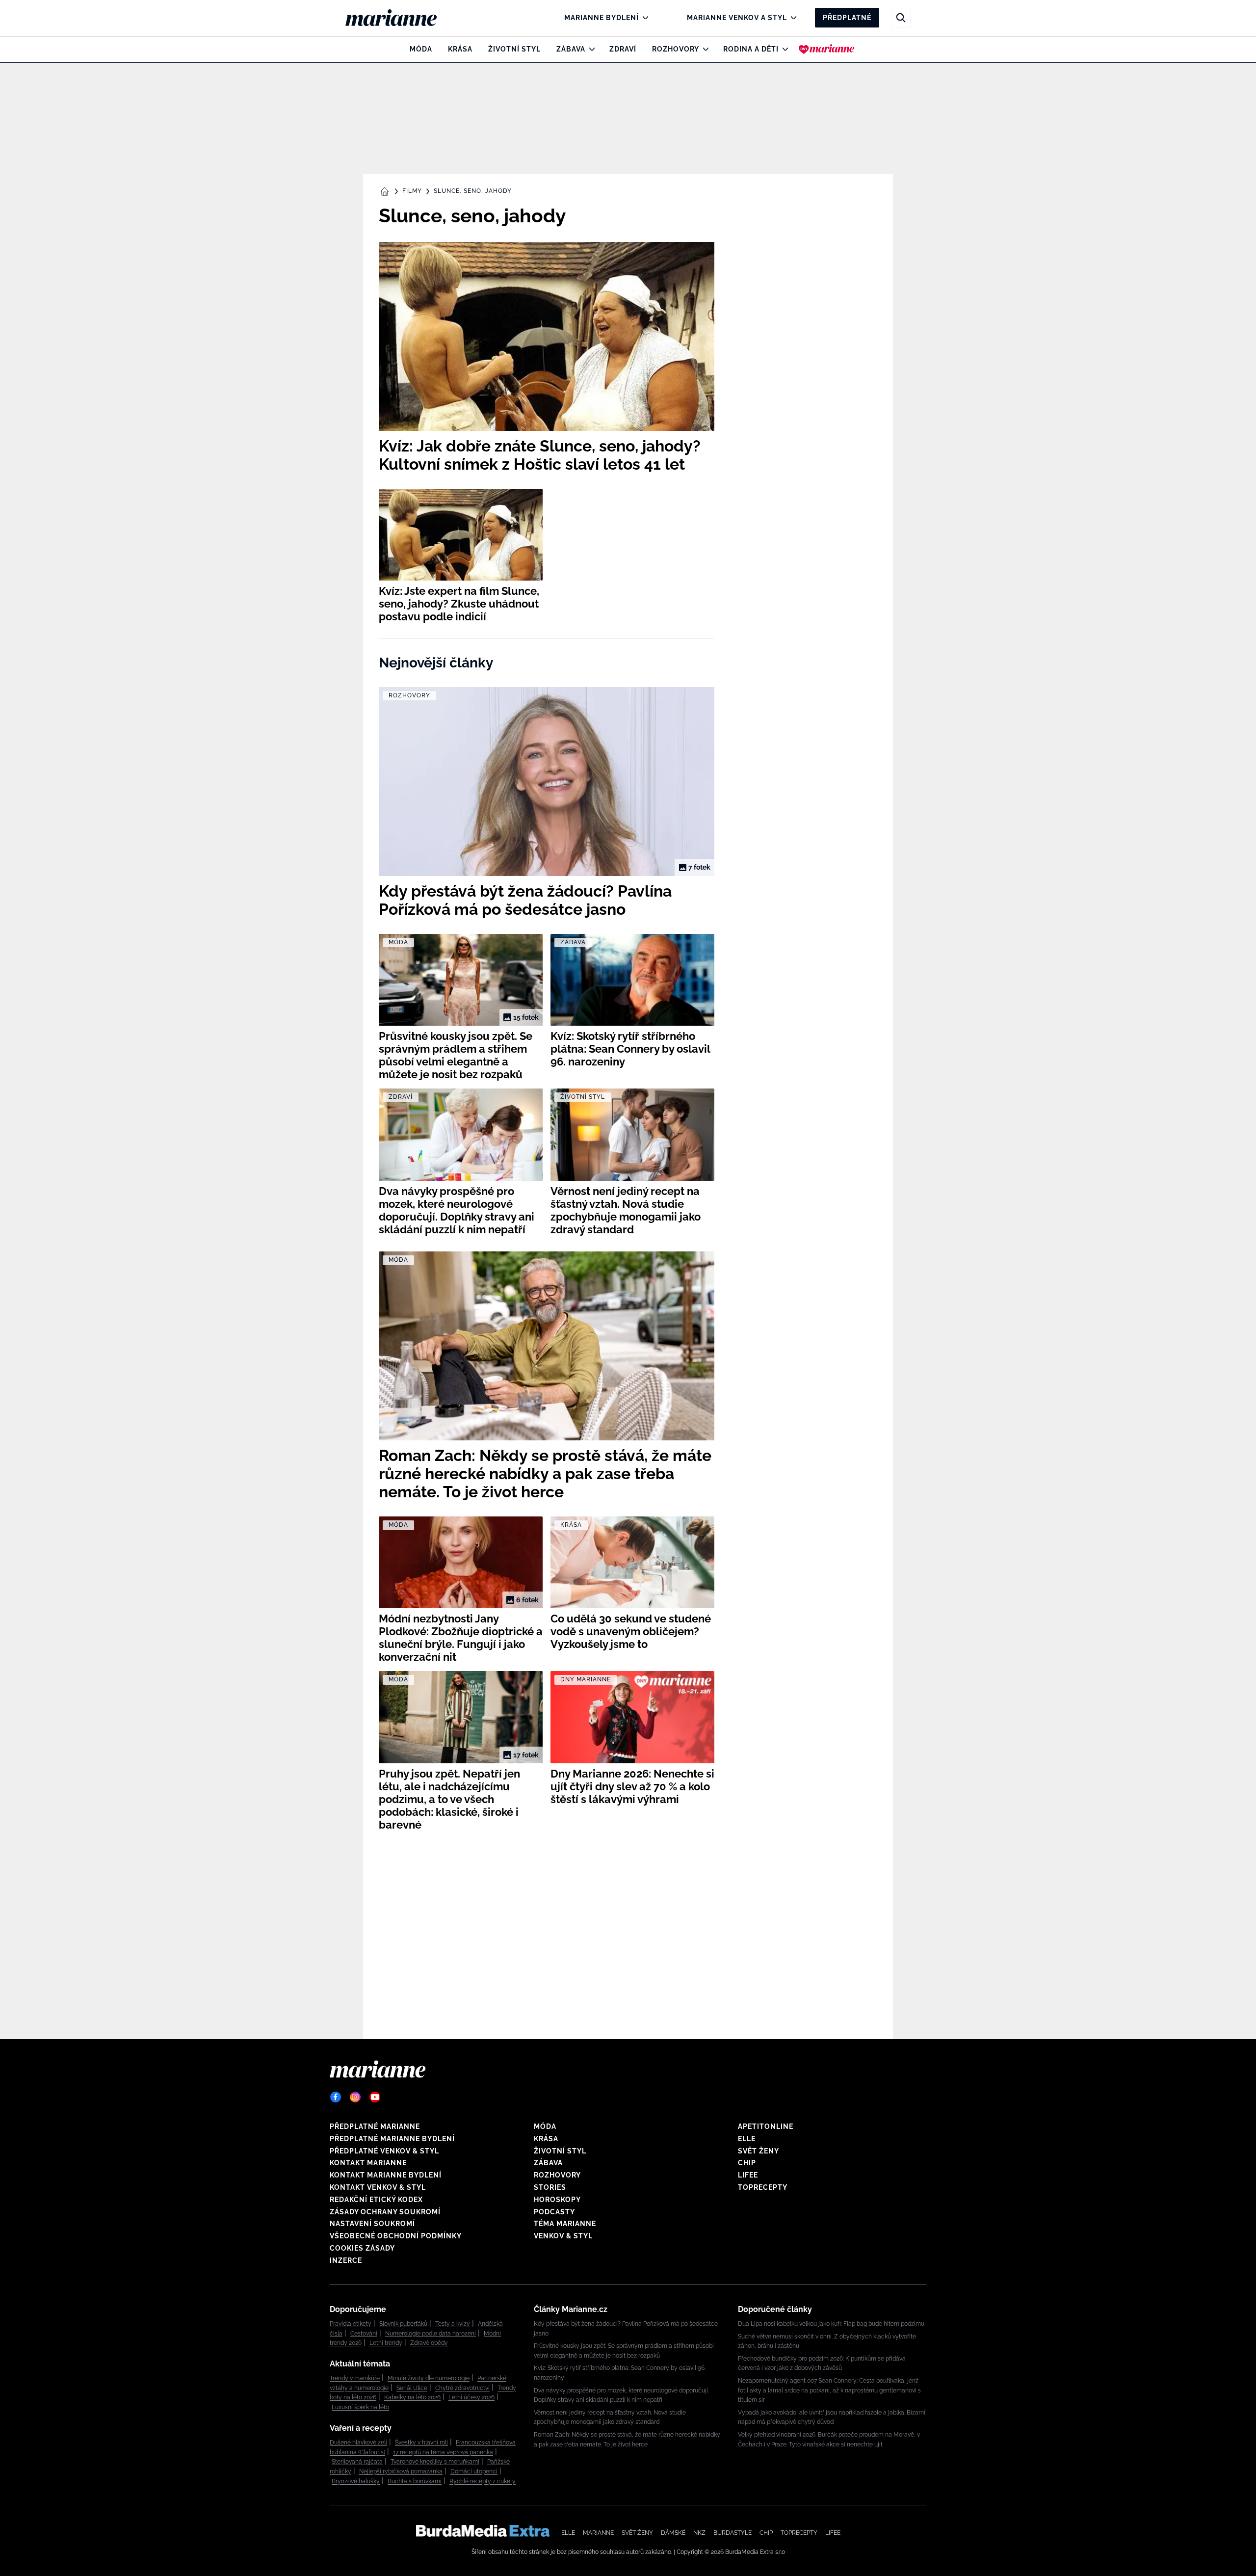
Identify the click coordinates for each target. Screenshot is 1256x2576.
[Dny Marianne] (826, 49)
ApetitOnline (766, 2126)
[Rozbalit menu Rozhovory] (703, 49)
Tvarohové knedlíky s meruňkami (435, 2462)
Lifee (748, 2175)
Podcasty (554, 2212)
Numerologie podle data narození (431, 2334)
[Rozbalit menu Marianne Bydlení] (643, 18)
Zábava (571, 49)
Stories (550, 2187)
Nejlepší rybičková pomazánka (401, 2471)
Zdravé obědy (429, 2343)
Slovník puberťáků (403, 2324)
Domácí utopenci (474, 2471)
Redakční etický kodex (376, 2200)
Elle (747, 2139)
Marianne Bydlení (602, 18)
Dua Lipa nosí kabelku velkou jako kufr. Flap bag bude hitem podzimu (831, 2324)
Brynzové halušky (356, 2481)
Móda (421, 49)
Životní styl (514, 49)
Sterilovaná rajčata (357, 2462)
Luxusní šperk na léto (360, 2407)
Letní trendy (386, 2343)
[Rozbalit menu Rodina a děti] (783, 49)
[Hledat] (901, 18)
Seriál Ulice (412, 2388)
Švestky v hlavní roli (421, 2443)
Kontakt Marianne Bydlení (386, 2175)
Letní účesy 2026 (471, 2397)
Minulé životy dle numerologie (429, 2378)
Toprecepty (763, 2187)
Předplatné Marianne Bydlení (392, 2139)
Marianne (598, 2533)
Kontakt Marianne (368, 2163)
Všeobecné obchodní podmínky (396, 2236)
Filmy (412, 191)
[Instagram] (355, 2097)
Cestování (364, 2334)
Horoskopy (557, 2200)
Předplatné (847, 18)
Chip (747, 2163)
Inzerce (346, 2260)
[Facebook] (336, 2097)
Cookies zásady (362, 2248)
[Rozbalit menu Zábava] (589, 49)
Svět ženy (759, 2151)
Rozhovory (676, 49)
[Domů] (399, 18)
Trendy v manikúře (355, 2378)
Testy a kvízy (453, 2324)
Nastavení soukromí (372, 2224)
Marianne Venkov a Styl (737, 18)
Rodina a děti (751, 49)
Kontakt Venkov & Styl (378, 2187)
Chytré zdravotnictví (462, 2388)
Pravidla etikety (351, 2324)
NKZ (699, 2533)
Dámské (673, 2533)
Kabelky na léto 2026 (412, 2397)
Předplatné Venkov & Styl (384, 2151)
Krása (460, 49)
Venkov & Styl (563, 2236)
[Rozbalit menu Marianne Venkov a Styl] (791, 18)
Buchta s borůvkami (415, 2481)
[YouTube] (375, 2097)
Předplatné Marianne (375, 2126)
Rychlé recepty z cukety (483, 2481)
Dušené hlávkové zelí (358, 2443)
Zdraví (623, 49)
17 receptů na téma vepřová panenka (443, 2452)
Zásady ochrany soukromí (385, 2212)
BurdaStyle (733, 2533)
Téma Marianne (565, 2224)
